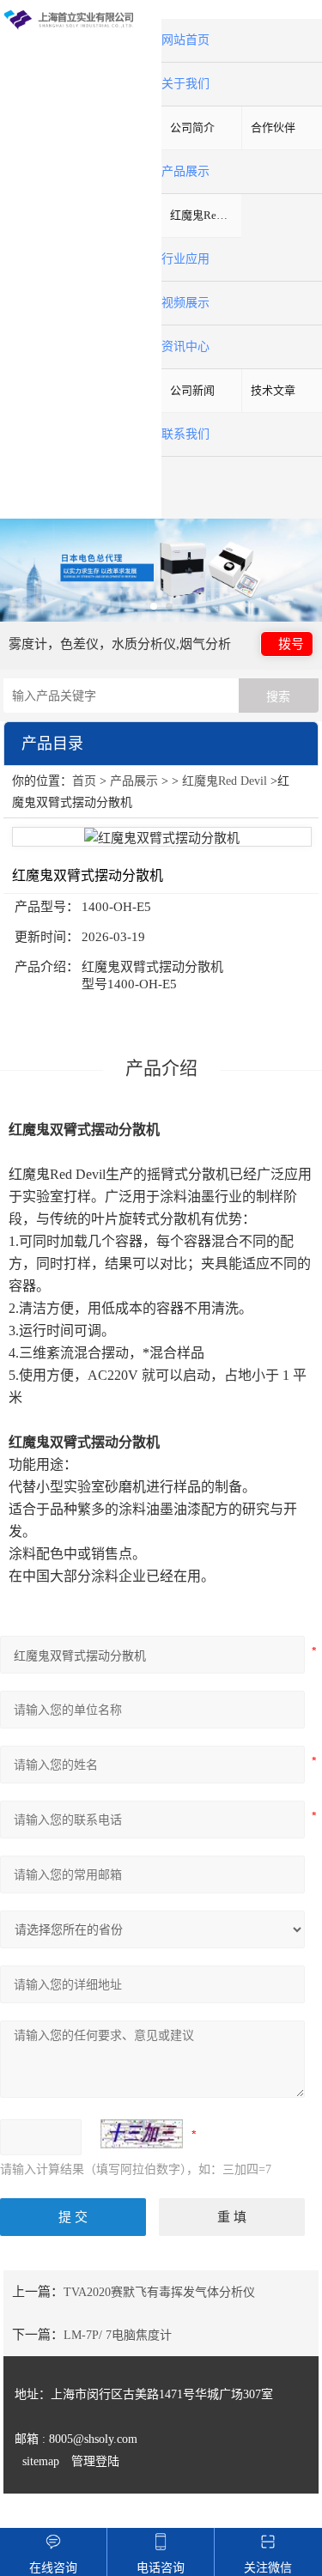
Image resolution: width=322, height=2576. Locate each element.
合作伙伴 (273, 128)
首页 (84, 781)
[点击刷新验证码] (142, 2134)
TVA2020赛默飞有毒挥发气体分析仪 (159, 2292)
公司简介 (192, 128)
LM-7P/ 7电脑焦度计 (118, 2335)
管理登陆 (95, 2461)
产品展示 (134, 781)
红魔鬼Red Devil (206, 215)
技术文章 (273, 390)
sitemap (41, 2461)
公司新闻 (192, 390)
